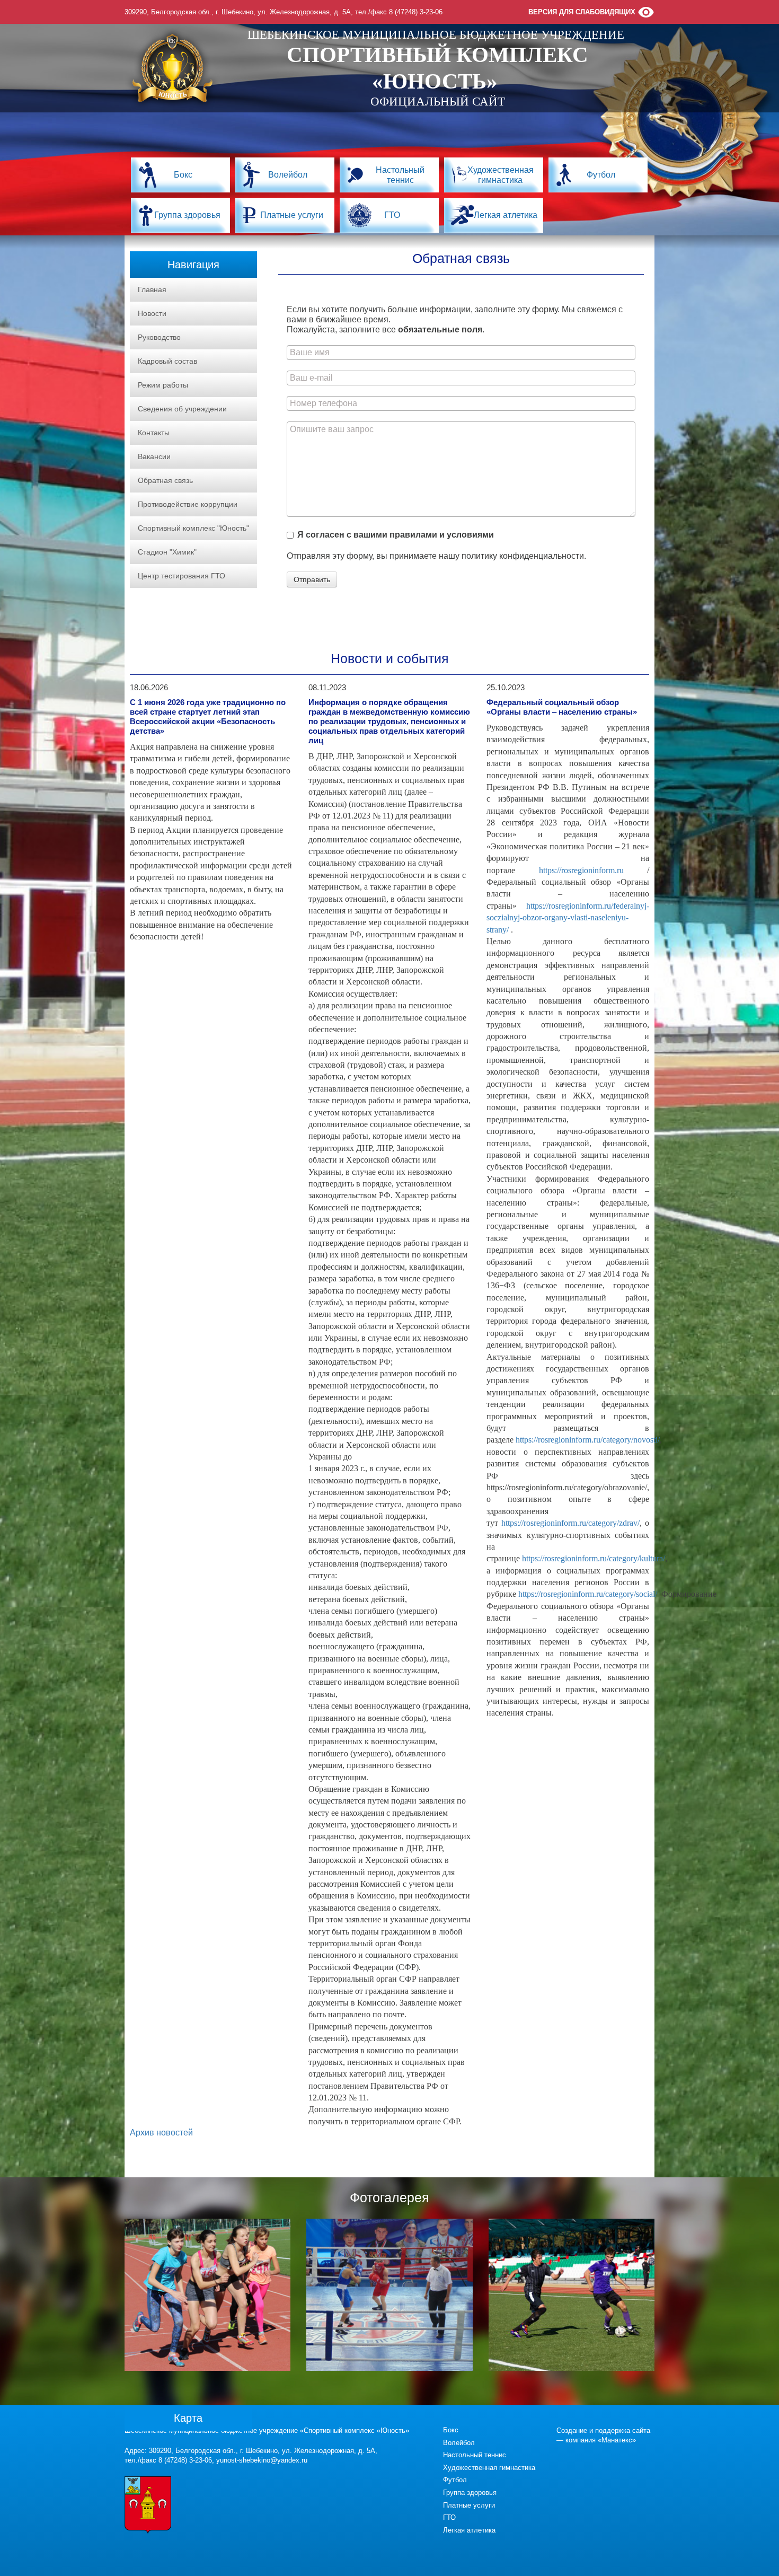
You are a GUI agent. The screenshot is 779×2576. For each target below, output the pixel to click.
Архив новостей (161, 2133)
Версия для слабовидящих (582, 12)
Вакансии (154, 456)
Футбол (601, 175)
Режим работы (163, 385)
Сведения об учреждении (182, 409)
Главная (152, 289)
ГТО (392, 215)
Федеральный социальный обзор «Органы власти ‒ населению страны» (562, 707)
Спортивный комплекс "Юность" (193, 528)
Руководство (159, 337)
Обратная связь (165, 480)
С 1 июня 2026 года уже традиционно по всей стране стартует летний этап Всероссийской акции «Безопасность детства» (208, 716)
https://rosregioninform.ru (581, 870)
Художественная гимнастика (501, 175)
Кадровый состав (167, 361)
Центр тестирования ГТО (182, 576)
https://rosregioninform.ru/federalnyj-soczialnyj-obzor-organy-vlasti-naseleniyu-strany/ (568, 918)
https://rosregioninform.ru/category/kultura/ (594, 1558)
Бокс (183, 175)
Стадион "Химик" (167, 552)
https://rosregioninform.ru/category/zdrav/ (570, 1523)
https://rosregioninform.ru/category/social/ (588, 1594)
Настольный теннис (400, 175)
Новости (152, 313)
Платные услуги (292, 215)
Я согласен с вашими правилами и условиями (396, 535)
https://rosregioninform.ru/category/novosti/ (588, 1440)
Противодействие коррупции (188, 504)
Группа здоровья (187, 215)
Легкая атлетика (506, 215)
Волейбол (288, 175)
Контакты (154, 433)
